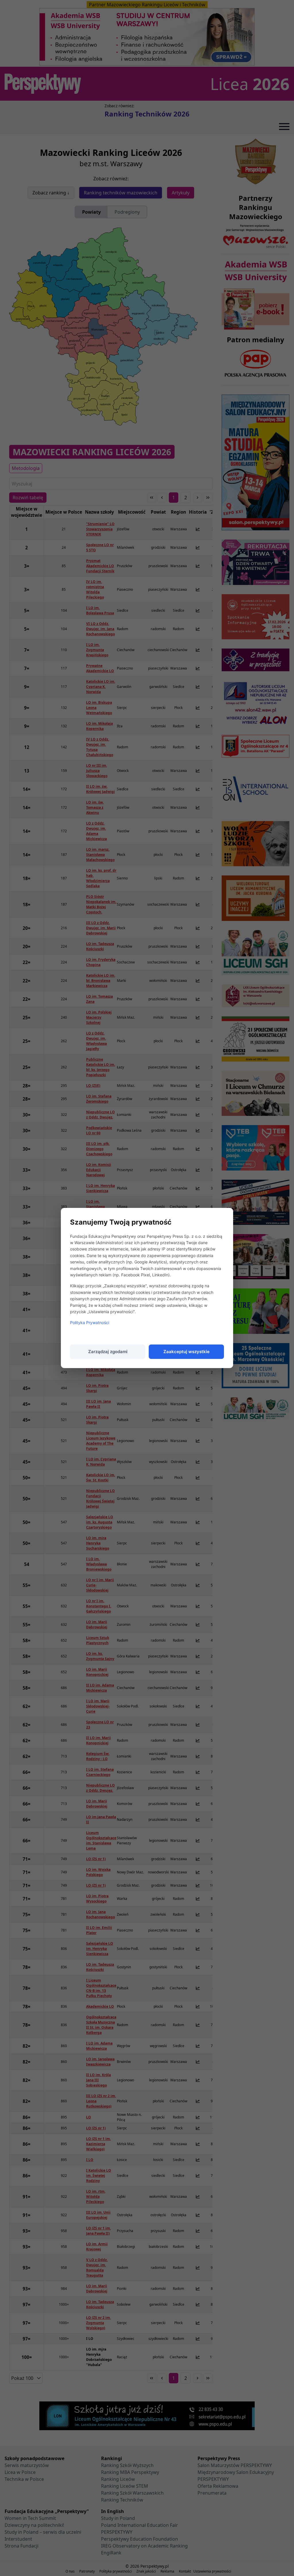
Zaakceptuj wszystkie (186, 1352)
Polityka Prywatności (90, 1323)
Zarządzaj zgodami (108, 1352)
